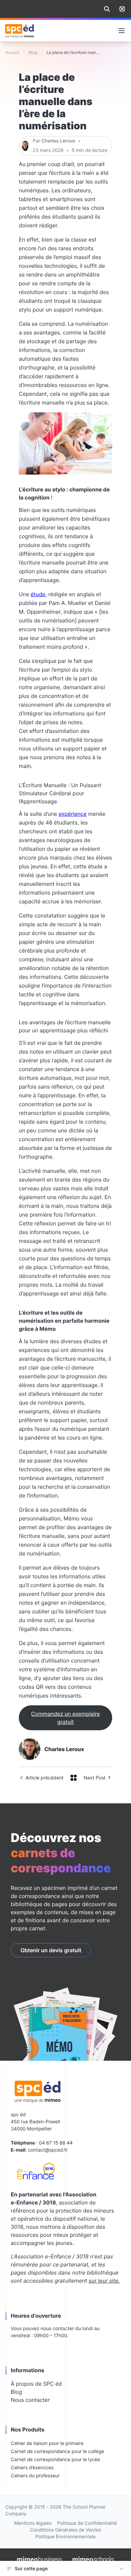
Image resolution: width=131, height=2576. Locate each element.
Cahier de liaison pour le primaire (47, 2443)
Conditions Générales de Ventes (65, 2530)
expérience (72, 814)
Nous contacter (30, 2400)
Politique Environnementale (65, 2537)
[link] (122, 9)
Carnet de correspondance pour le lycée (55, 2460)
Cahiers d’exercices (32, 2468)
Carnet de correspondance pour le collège (57, 2452)
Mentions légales (33, 2523)
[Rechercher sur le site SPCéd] (107, 9)
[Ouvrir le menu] (122, 31)
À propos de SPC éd (36, 2384)
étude (38, 594)
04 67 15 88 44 (56, 2143)
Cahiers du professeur (35, 2476)
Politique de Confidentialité (87, 2523)
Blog (16, 2392)
